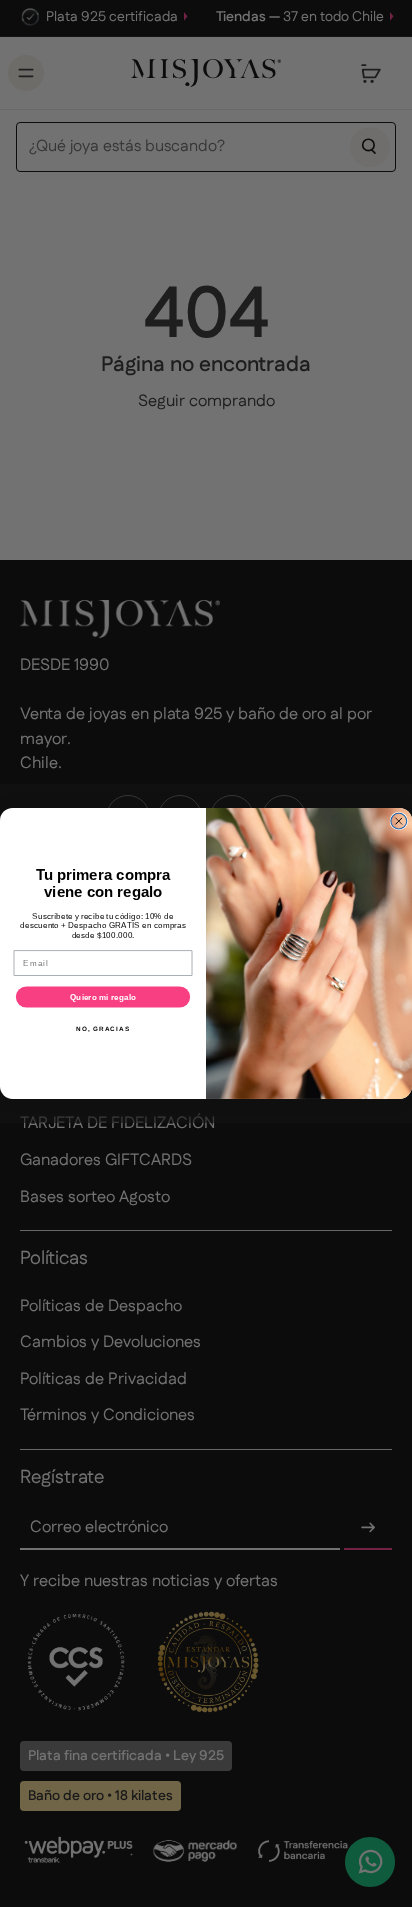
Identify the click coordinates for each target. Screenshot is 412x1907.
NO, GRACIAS (103, 1028)
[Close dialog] (399, 821)
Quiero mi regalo (103, 997)
